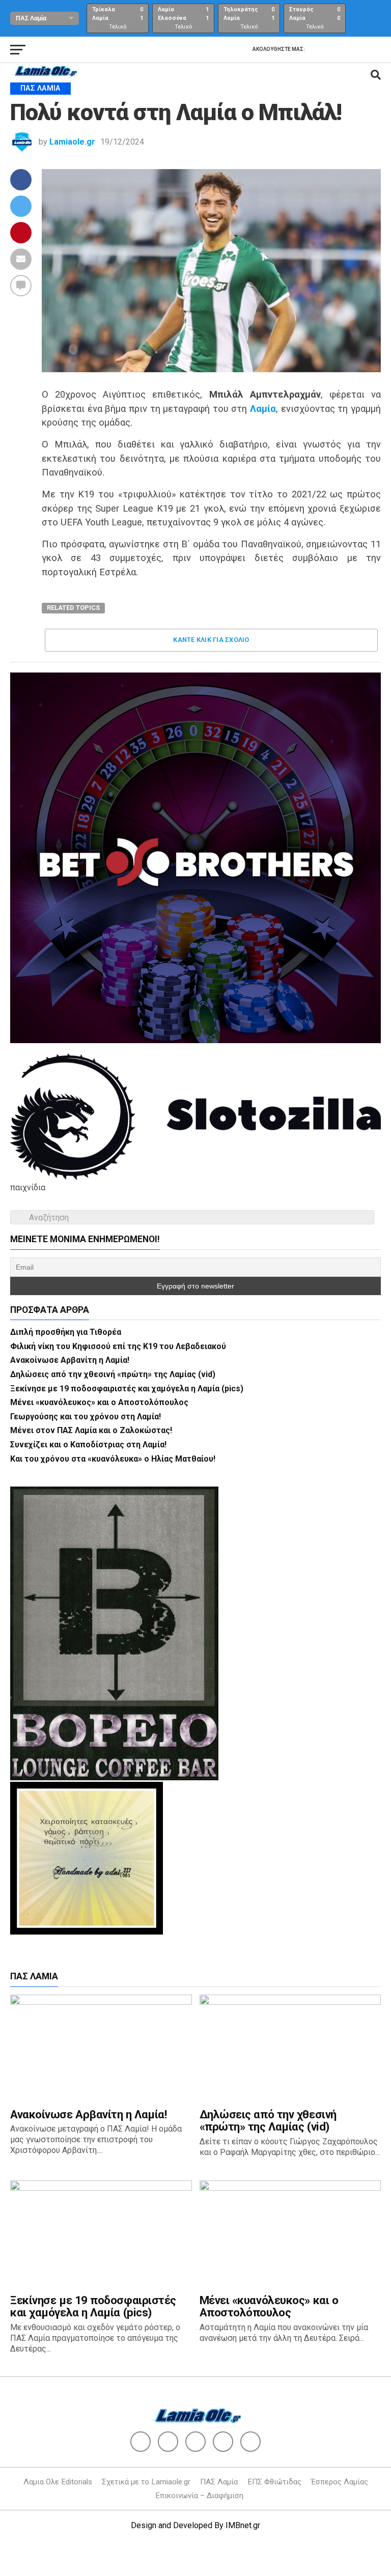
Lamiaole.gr (72, 142)
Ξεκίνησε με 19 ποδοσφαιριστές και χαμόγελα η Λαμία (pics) (127, 1389)
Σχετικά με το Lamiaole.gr (146, 2482)
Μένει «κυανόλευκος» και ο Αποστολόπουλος (99, 1402)
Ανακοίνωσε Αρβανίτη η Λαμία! (70, 1360)
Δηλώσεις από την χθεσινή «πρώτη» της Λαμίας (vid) (113, 1374)
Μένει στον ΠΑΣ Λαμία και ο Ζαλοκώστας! (91, 1430)
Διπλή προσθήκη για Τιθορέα (66, 1332)
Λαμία (263, 409)
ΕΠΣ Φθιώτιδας (274, 2482)
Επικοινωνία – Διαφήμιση (199, 2496)
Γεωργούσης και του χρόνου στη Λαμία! (86, 1417)
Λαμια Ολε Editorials (58, 2482)
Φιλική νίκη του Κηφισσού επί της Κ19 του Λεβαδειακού (118, 1346)
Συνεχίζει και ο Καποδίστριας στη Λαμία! (88, 1445)
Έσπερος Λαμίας (340, 2482)
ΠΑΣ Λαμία (219, 2482)
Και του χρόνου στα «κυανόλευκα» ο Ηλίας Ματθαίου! (113, 1459)
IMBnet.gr (243, 2525)
